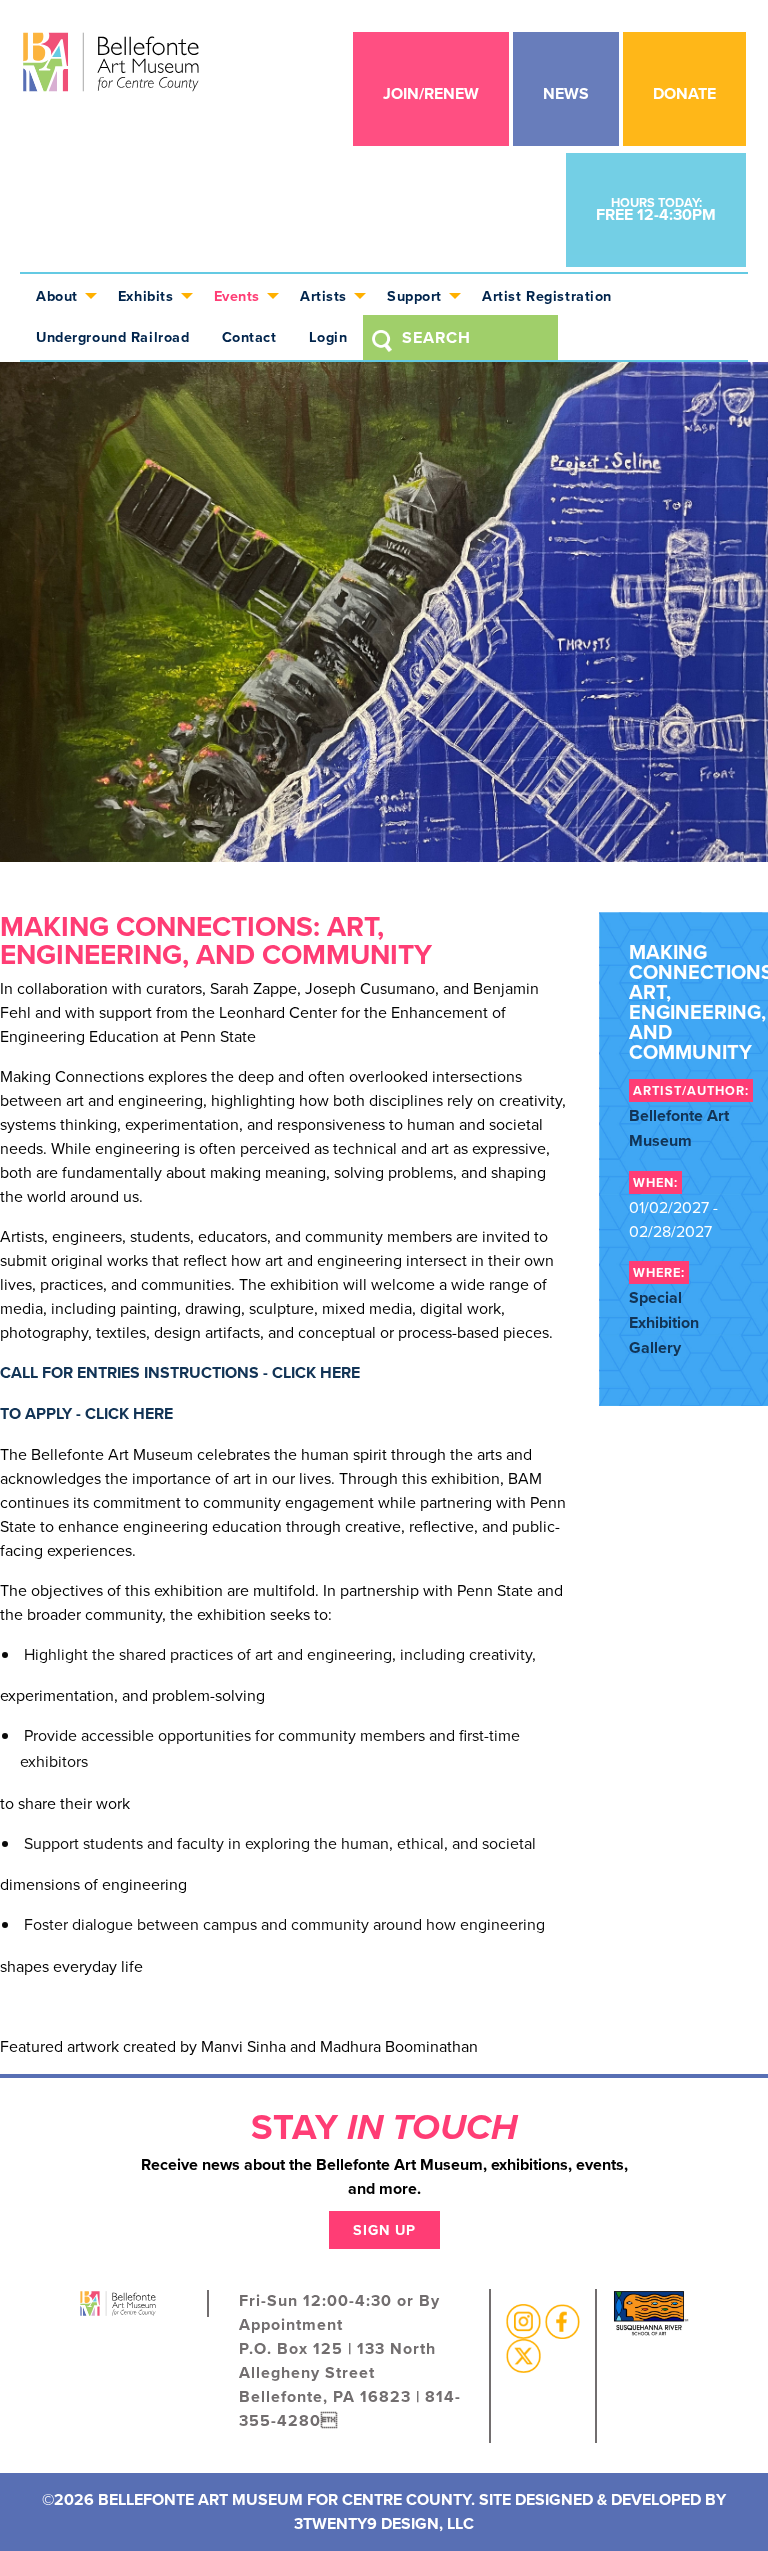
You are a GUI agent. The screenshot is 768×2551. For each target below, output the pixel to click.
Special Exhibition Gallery (664, 1322)
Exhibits (146, 295)
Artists (323, 295)
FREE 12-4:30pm (656, 209)
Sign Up (384, 2229)
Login (328, 336)
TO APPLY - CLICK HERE (86, 1413)
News (566, 93)
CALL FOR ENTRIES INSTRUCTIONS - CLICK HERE (180, 1372)
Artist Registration (547, 295)
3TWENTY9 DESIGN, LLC (384, 2523)
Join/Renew (431, 93)
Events (237, 295)
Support (414, 295)
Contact (249, 336)
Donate (684, 93)
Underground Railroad (113, 336)
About (57, 295)
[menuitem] (61, 294)
